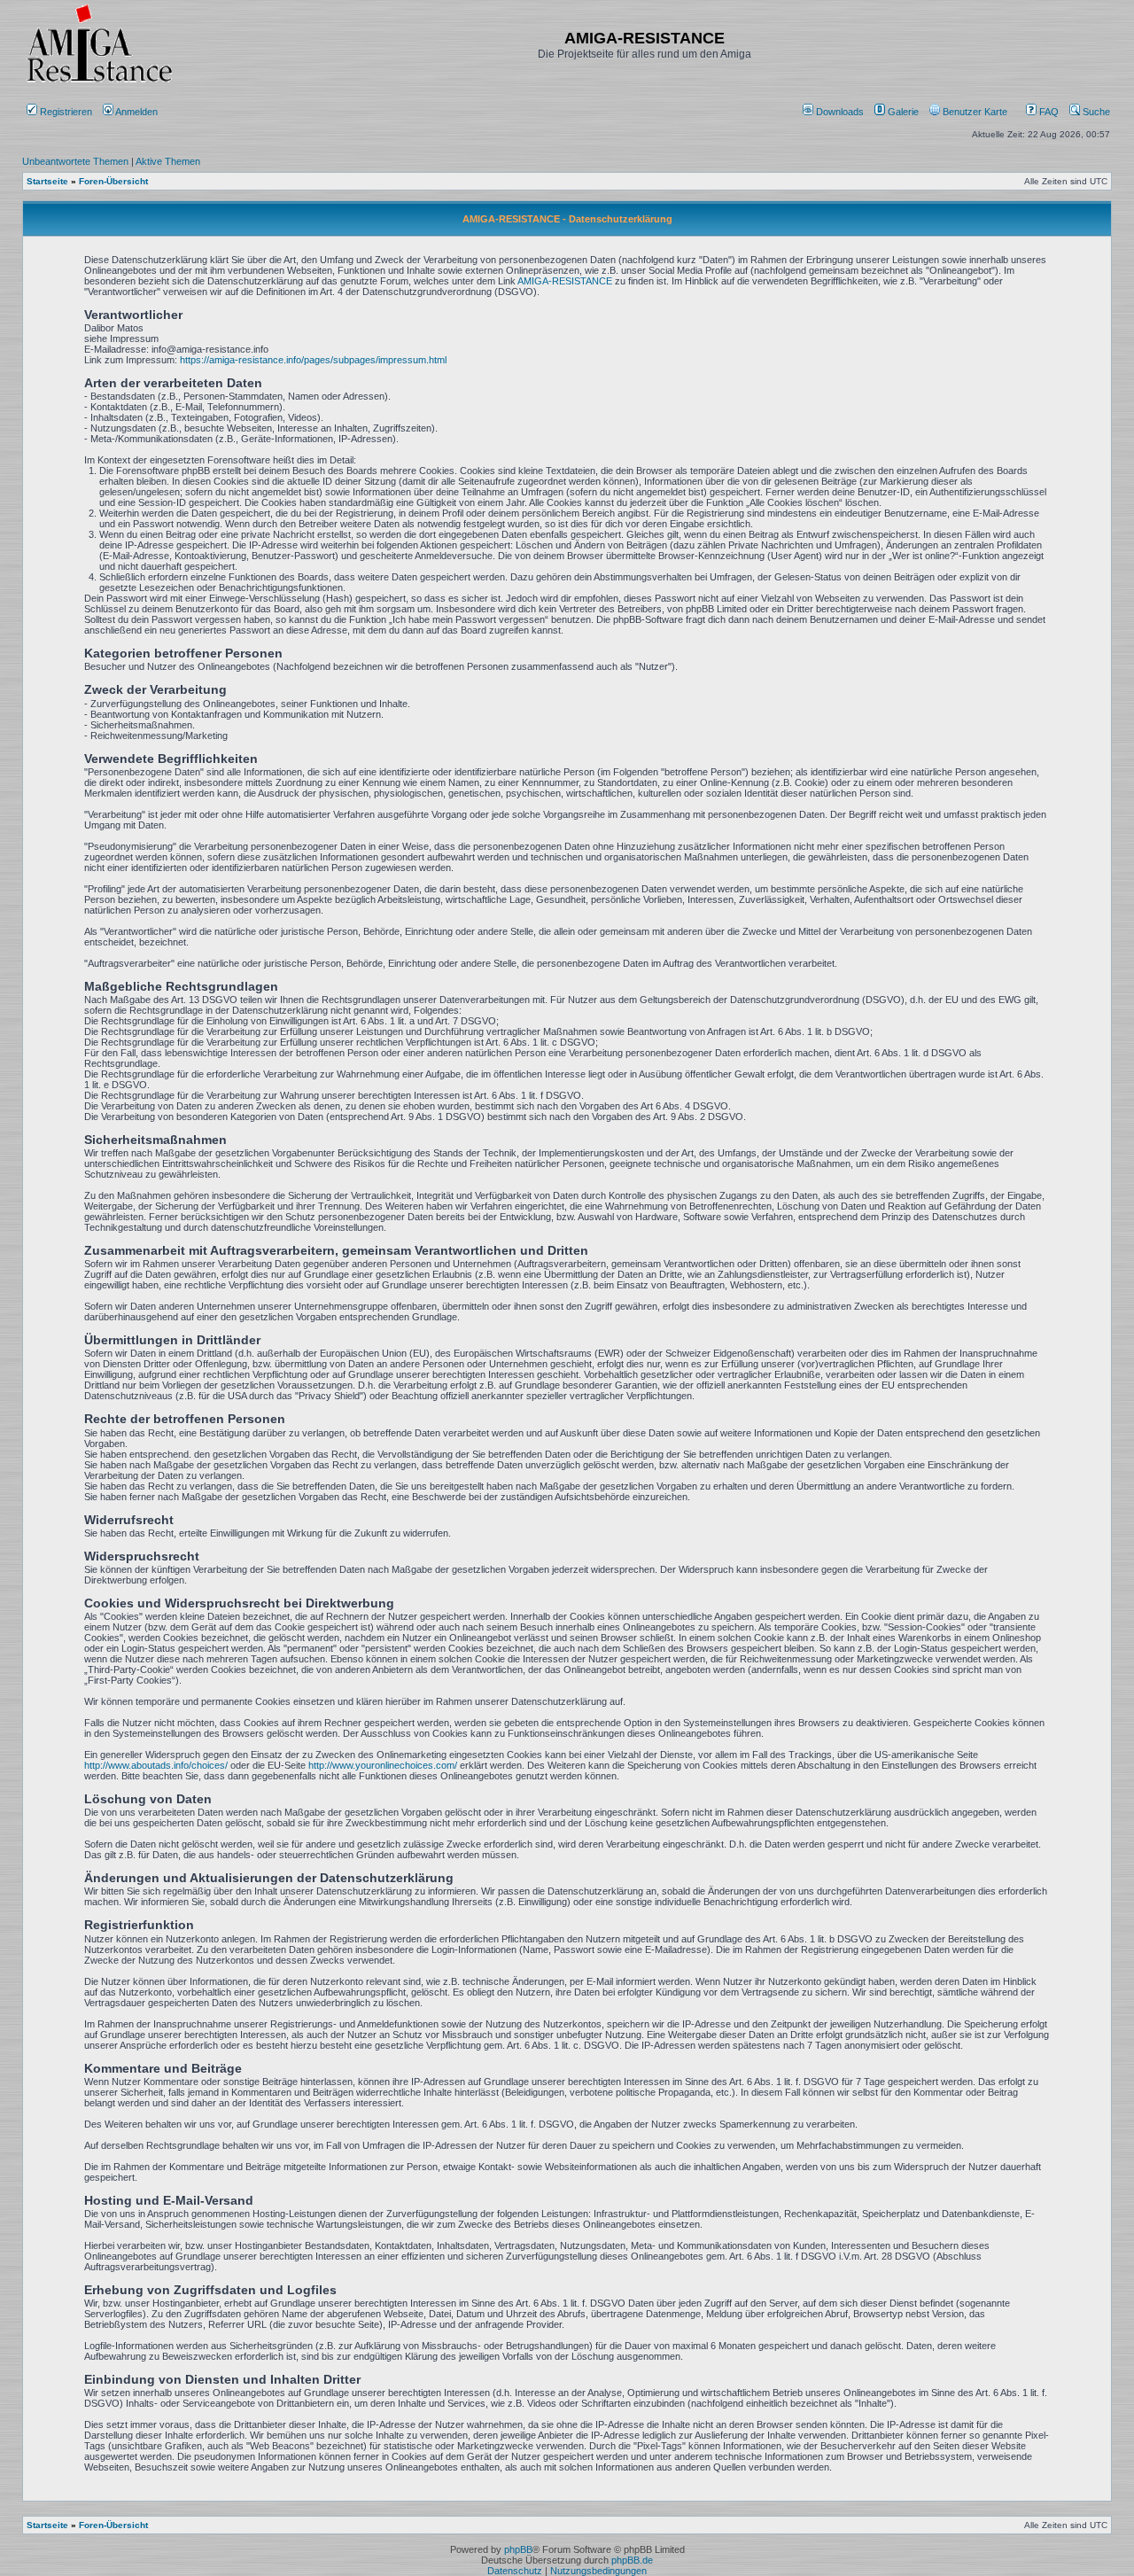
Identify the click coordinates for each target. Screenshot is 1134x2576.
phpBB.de (632, 2560)
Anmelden (137, 112)
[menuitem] (835, 112)
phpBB (518, 2549)
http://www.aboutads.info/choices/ (156, 1765)
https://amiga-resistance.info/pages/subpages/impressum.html (313, 360)
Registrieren (65, 112)
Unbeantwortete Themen (75, 161)
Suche (1095, 112)
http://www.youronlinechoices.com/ (383, 1765)
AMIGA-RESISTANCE (565, 281)
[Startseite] (99, 82)
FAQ (1048, 112)
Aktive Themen (168, 161)
